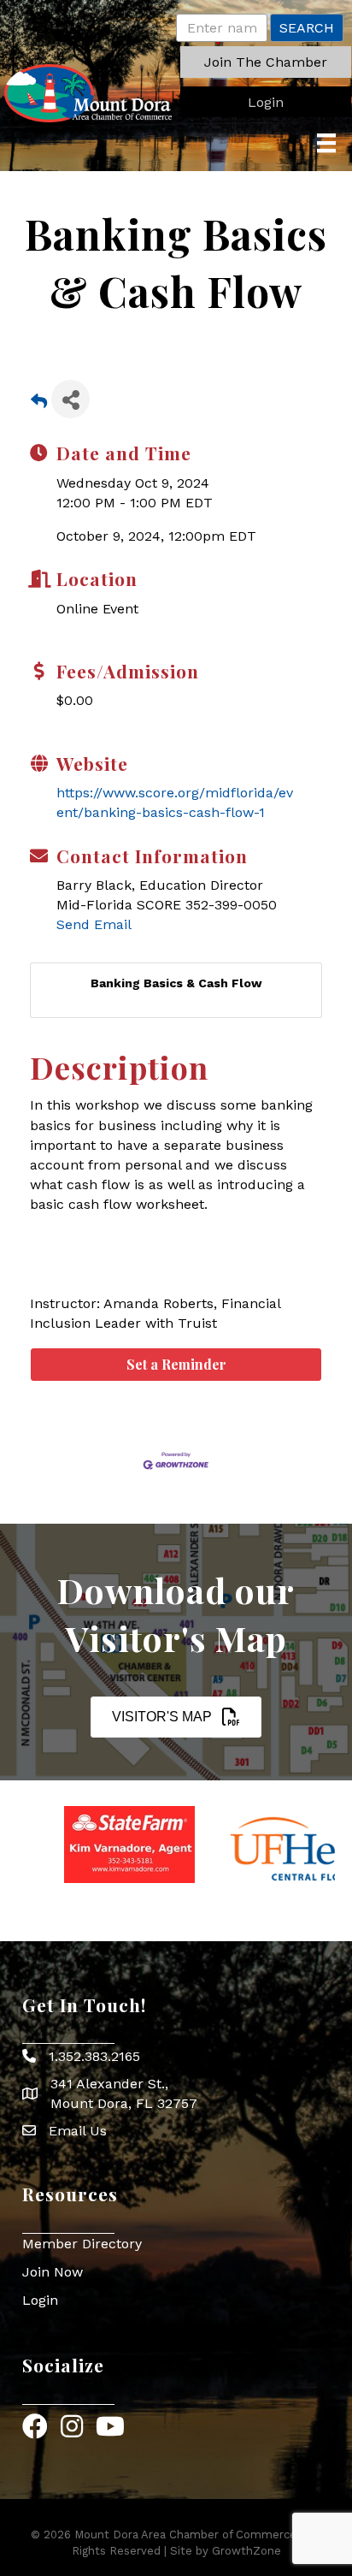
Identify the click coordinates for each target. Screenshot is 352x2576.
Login (40, 2300)
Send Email (94, 924)
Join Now (53, 2272)
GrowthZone (246, 2551)
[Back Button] (39, 404)
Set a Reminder (176, 1364)
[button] (266, 62)
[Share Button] (70, 399)
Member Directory (82, 2244)
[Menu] (326, 143)
